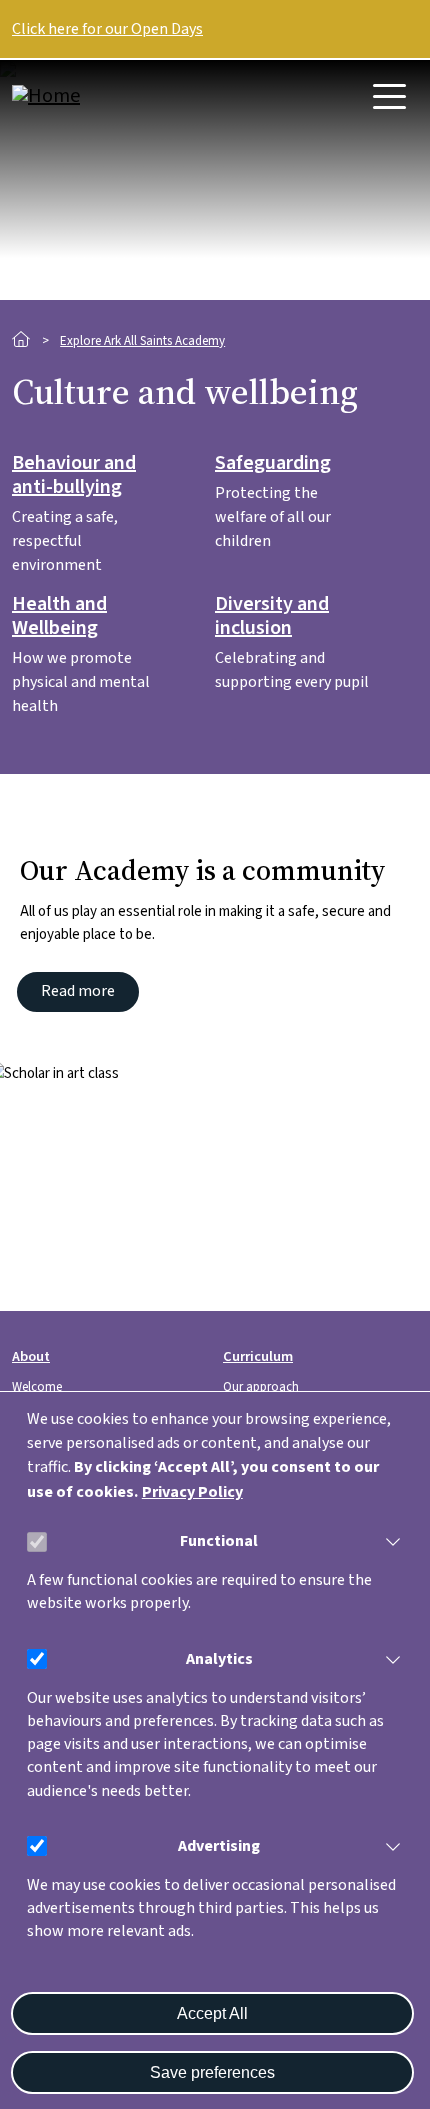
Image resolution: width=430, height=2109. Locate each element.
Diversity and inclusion (272, 617)
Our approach (261, 1387)
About (31, 1356)
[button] (389, 1541)
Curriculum (258, 1356)
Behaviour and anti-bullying (74, 476)
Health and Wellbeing (59, 617)
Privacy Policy (192, 1492)
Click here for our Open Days (107, 29)
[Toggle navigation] (389, 96)
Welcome (37, 1387)
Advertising (219, 1846)
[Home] (92, 96)
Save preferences (212, 2072)
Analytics (219, 1659)
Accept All (212, 2013)
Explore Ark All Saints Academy (142, 341)
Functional (219, 1541)
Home (21, 339)
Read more (78, 991)
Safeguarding (273, 464)
